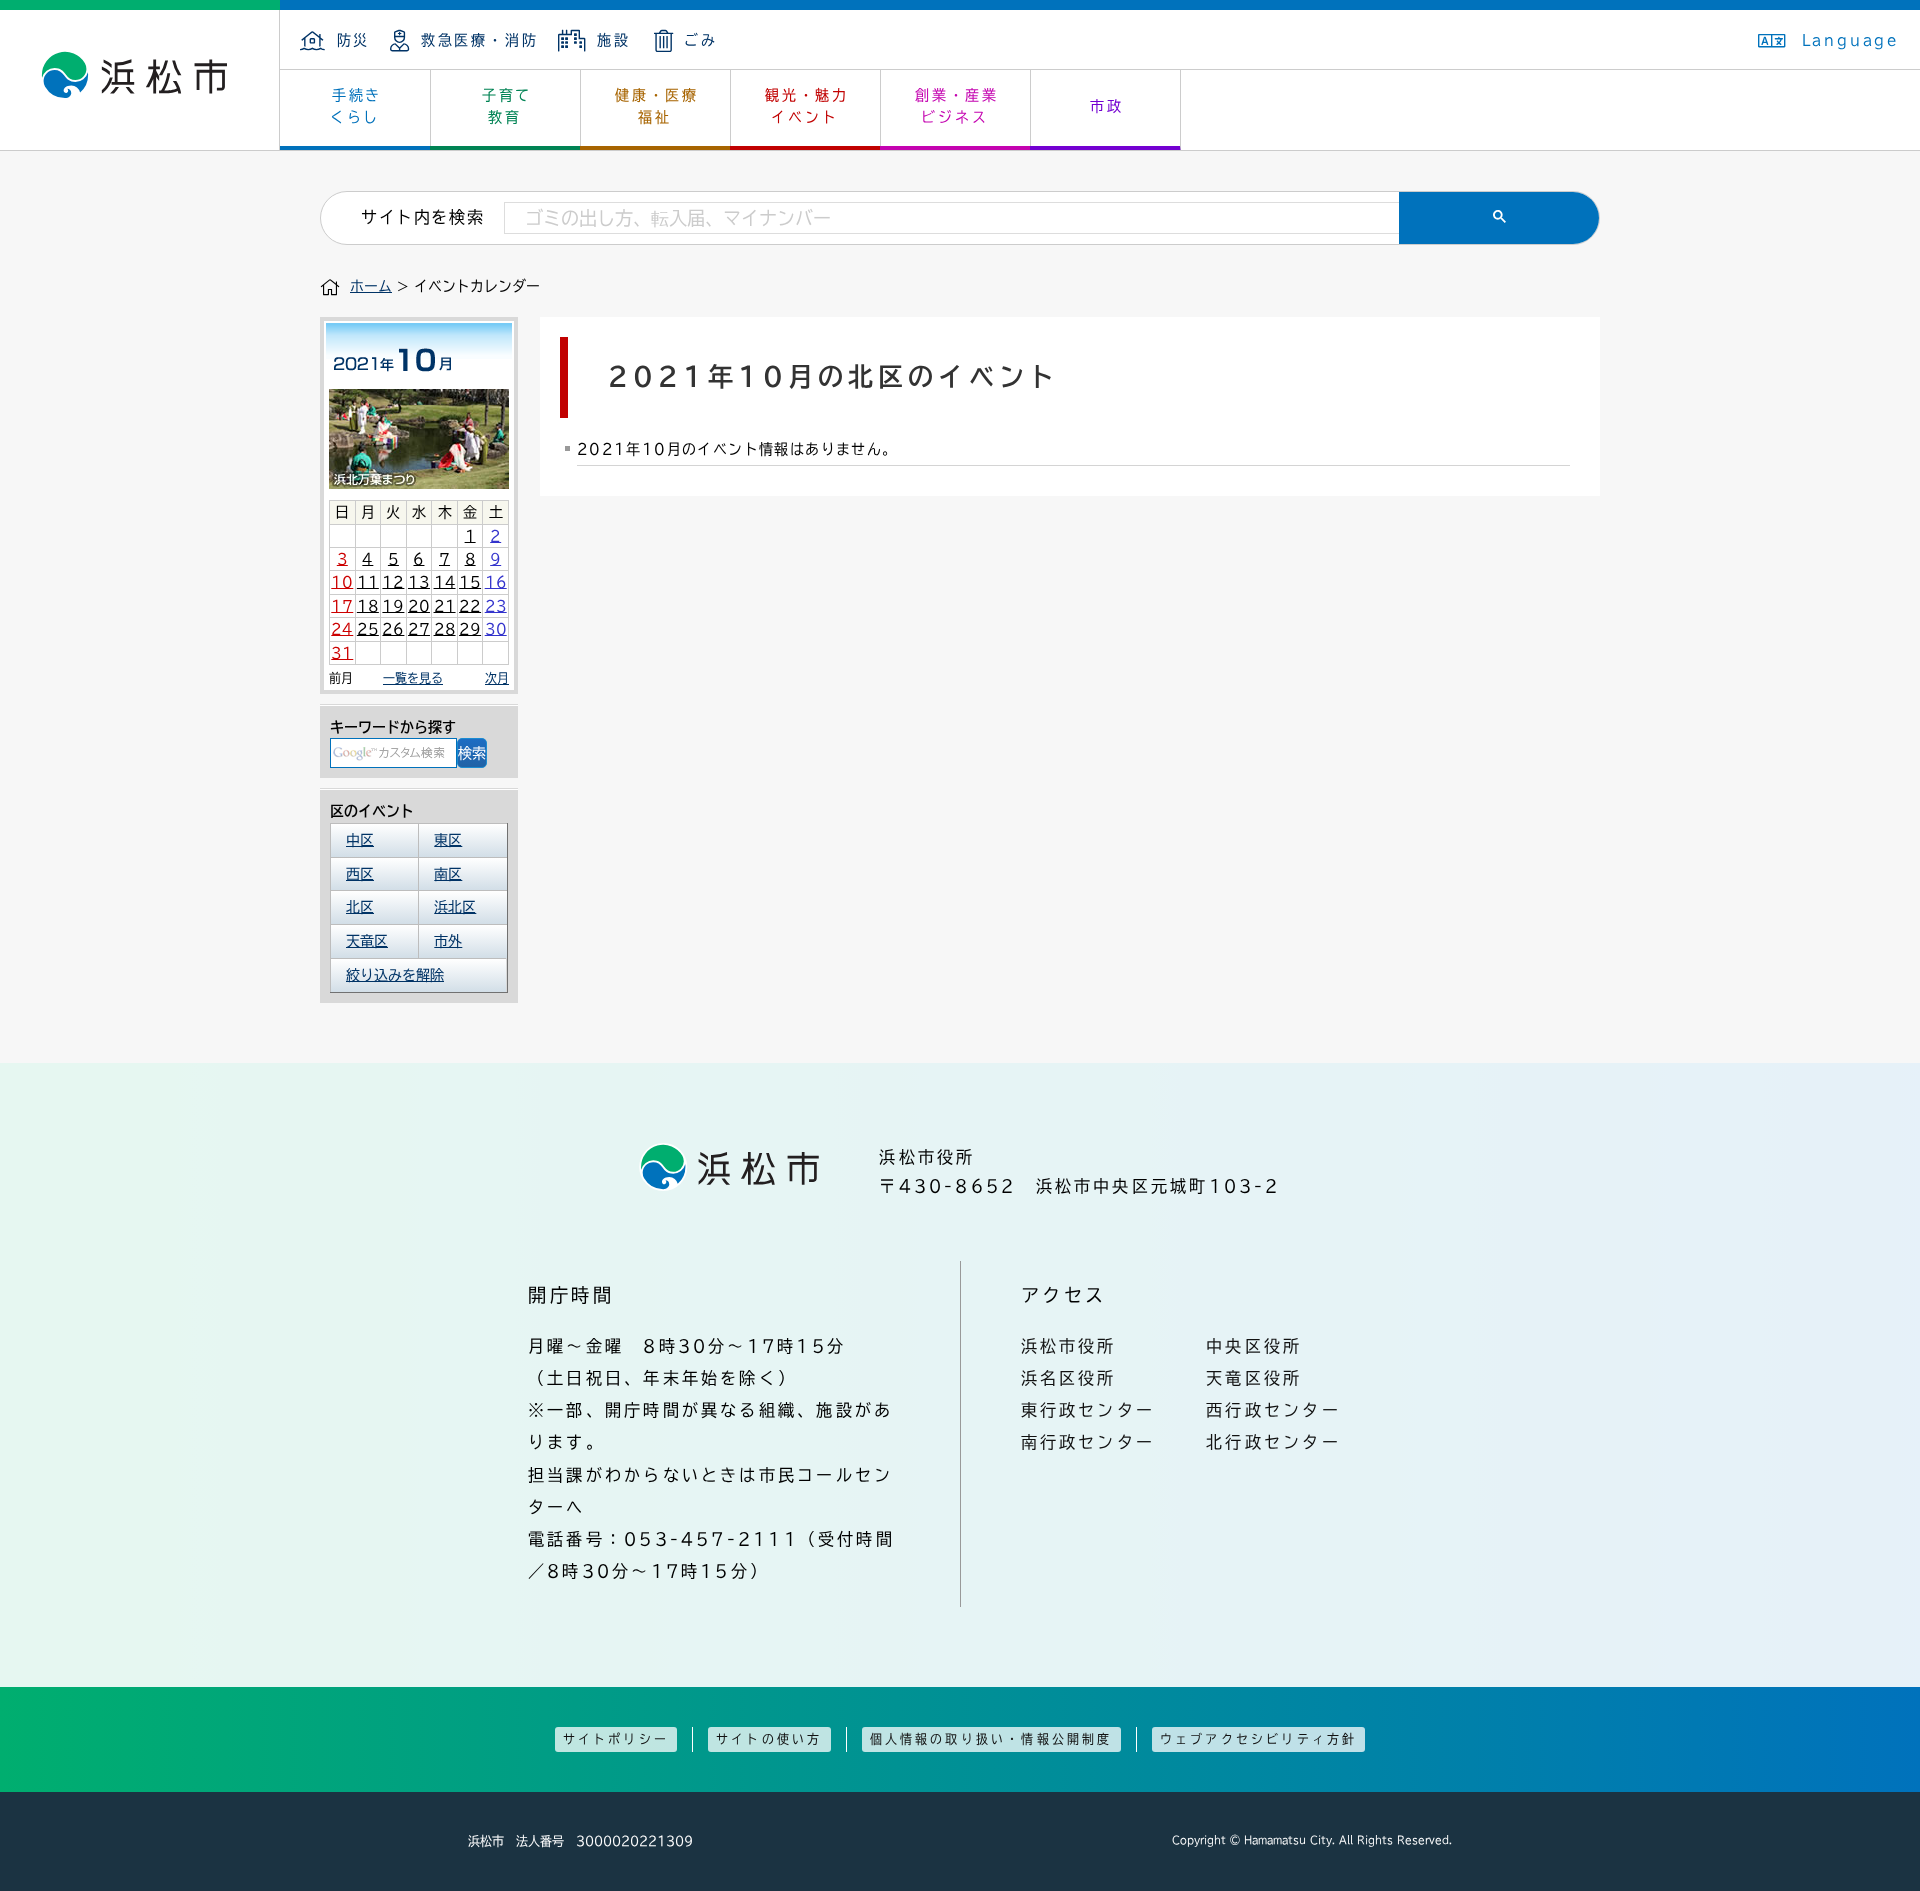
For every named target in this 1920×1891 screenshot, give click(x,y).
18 (368, 606)
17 (342, 606)
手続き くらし (356, 106)
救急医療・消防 (479, 40)
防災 (353, 40)
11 (368, 582)
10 (342, 582)
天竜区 (367, 941)
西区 (360, 874)
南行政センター (1088, 1442)
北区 (360, 907)
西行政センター (1273, 1410)
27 (419, 629)
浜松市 (140, 80)
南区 (448, 874)
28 (445, 629)
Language (1851, 40)
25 (368, 629)
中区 (360, 840)
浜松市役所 (1069, 1346)
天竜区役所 (1254, 1378)
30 (496, 629)
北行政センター (1273, 1442)
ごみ (701, 40)
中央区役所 (1254, 1346)
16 (496, 582)
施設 (613, 40)
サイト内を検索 (422, 217)
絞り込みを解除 (395, 975)
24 (342, 629)
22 (470, 606)
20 (419, 606)
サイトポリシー (616, 1739)
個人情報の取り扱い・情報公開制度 (991, 1739)
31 (342, 653)
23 (496, 606)
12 (393, 582)
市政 (1107, 106)
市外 (448, 941)
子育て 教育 (507, 106)
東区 (448, 840)
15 (470, 582)
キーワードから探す (393, 727)
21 (445, 606)
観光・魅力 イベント (807, 106)
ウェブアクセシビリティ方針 (1259, 1739)
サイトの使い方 (769, 1739)
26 (393, 629)
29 (470, 629)
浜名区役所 (1069, 1378)
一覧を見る (413, 678)
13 (419, 582)
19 (393, 606)
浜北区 (455, 907)
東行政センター (1088, 1410)
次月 (497, 678)
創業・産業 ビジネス (957, 106)
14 (445, 582)
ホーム (371, 286)
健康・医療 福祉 (657, 106)
